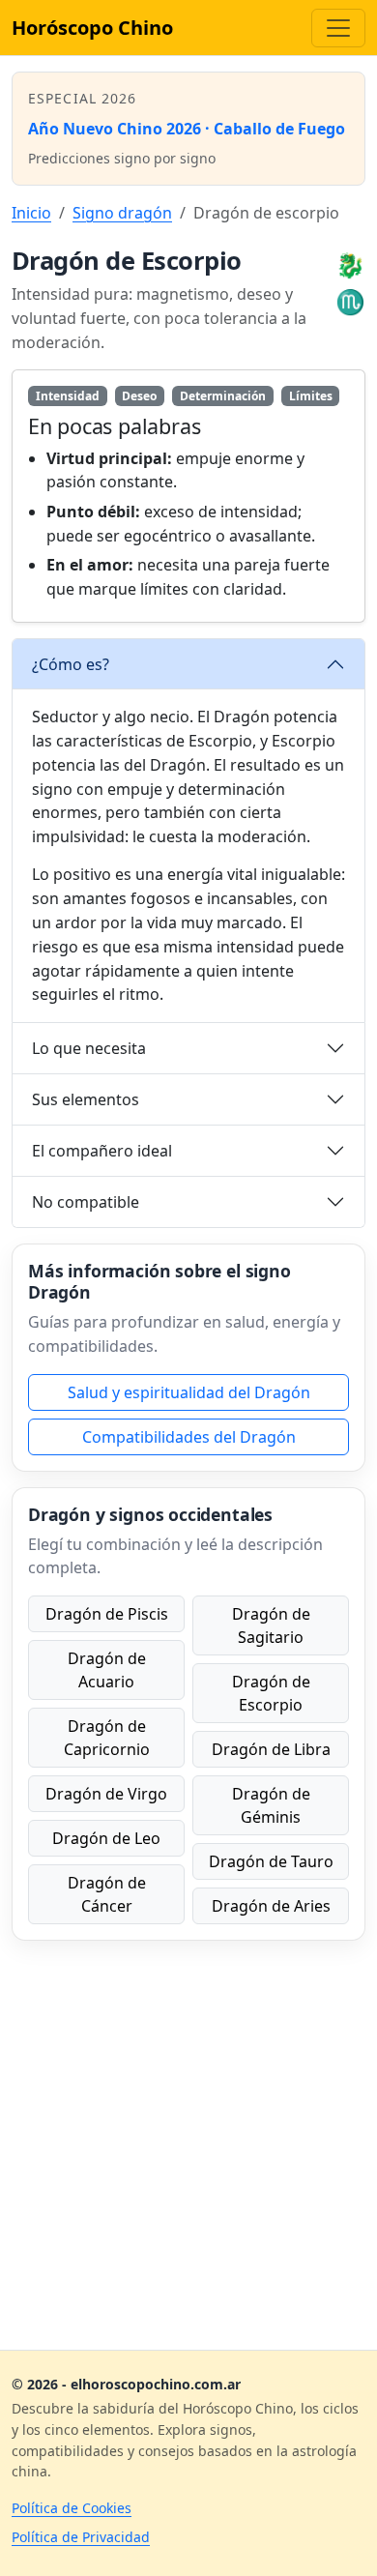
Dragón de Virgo (106, 1794)
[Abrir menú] (338, 28)
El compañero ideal (102, 1151)
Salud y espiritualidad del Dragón (189, 1392)
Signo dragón (122, 213)
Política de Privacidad (81, 2537)
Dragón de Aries (271, 1906)
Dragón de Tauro (271, 1861)
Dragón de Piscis (107, 1614)
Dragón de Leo (106, 1838)
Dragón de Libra (271, 1749)
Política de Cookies (72, 2508)
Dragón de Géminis (271, 1805)
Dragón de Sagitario (271, 1625)
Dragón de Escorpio (271, 1693)
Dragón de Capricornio (107, 1738)
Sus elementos (86, 1099)
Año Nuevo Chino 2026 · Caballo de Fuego (187, 129)
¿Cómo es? (71, 664)
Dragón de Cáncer (107, 1894)
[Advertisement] (188, 2145)
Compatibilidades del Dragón (189, 1437)
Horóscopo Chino (92, 28)
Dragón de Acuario (107, 1670)
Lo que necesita (89, 1048)
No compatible (86, 1202)
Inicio (31, 213)
